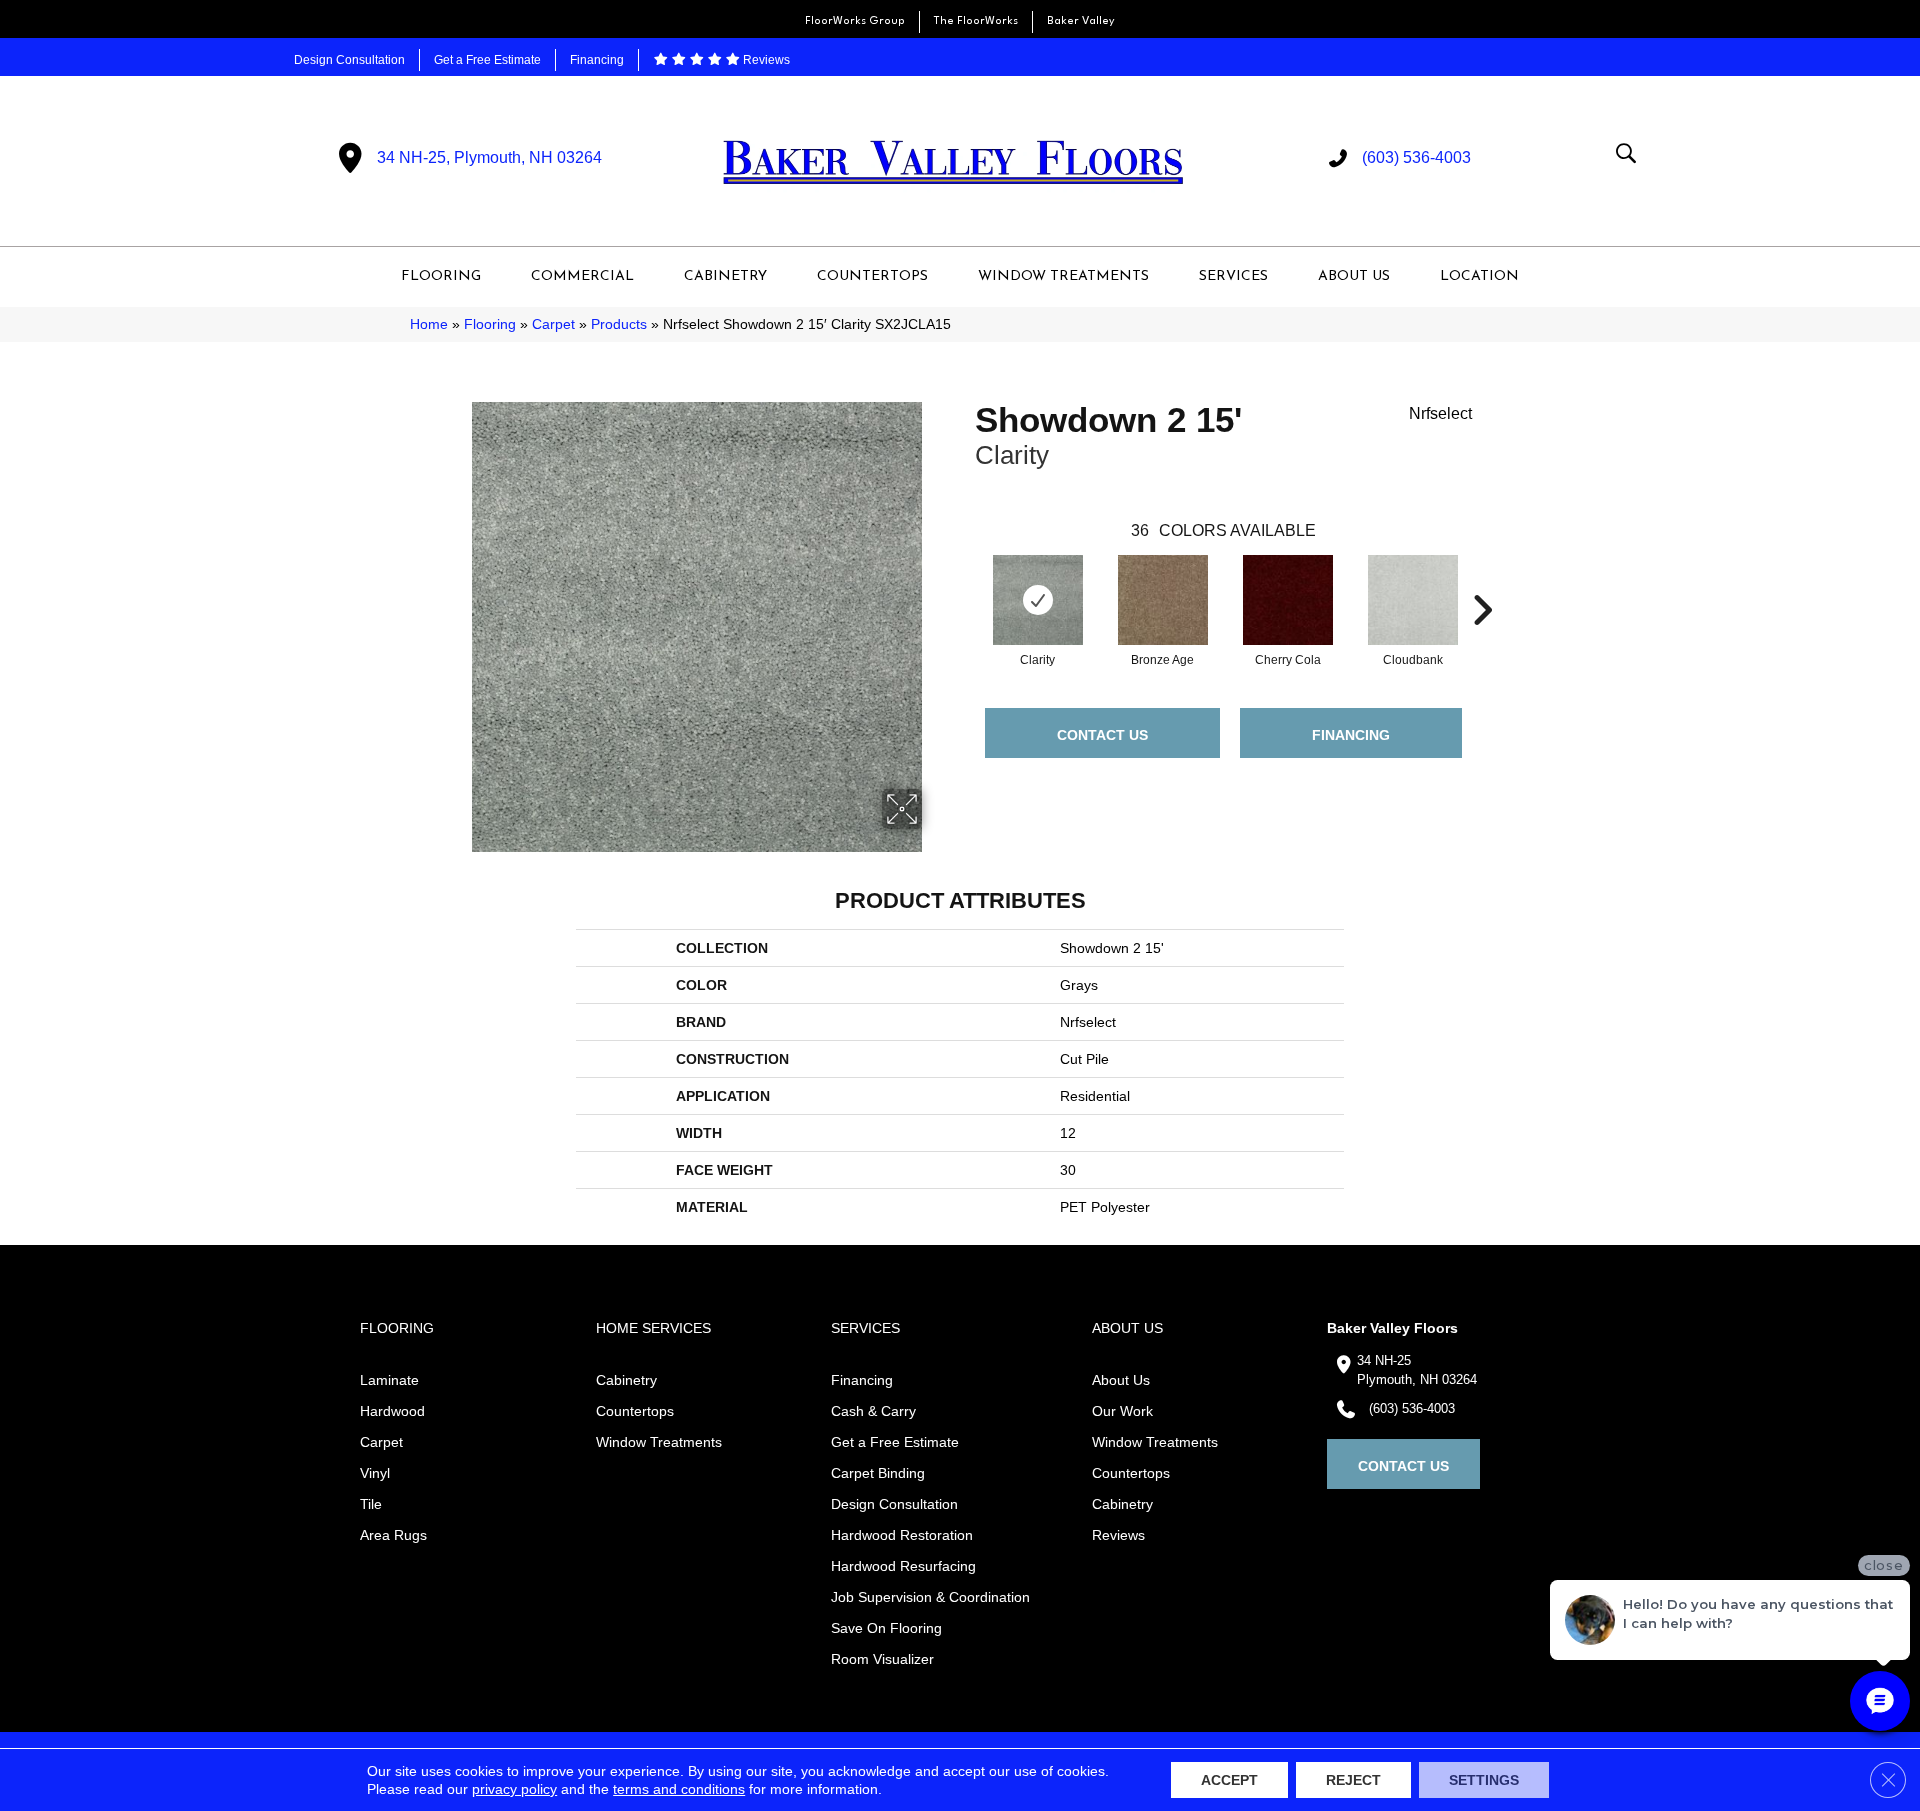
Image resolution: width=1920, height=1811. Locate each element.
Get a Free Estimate (487, 60)
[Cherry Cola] (1288, 600)
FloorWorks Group (855, 21)
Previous (965, 580)
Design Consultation (349, 60)
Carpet (553, 324)
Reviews (765, 60)
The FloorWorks (976, 21)
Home (429, 324)
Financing (597, 60)
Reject (1353, 1780)
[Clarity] (1038, 600)
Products (619, 324)
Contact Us (1102, 735)
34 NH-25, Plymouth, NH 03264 (489, 157)
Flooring (490, 324)
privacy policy (514, 1789)
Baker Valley (1081, 21)
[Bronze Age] (1163, 600)
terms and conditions (679, 1789)
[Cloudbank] (1413, 600)
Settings (1484, 1780)
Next (1482, 580)
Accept (1229, 1780)
